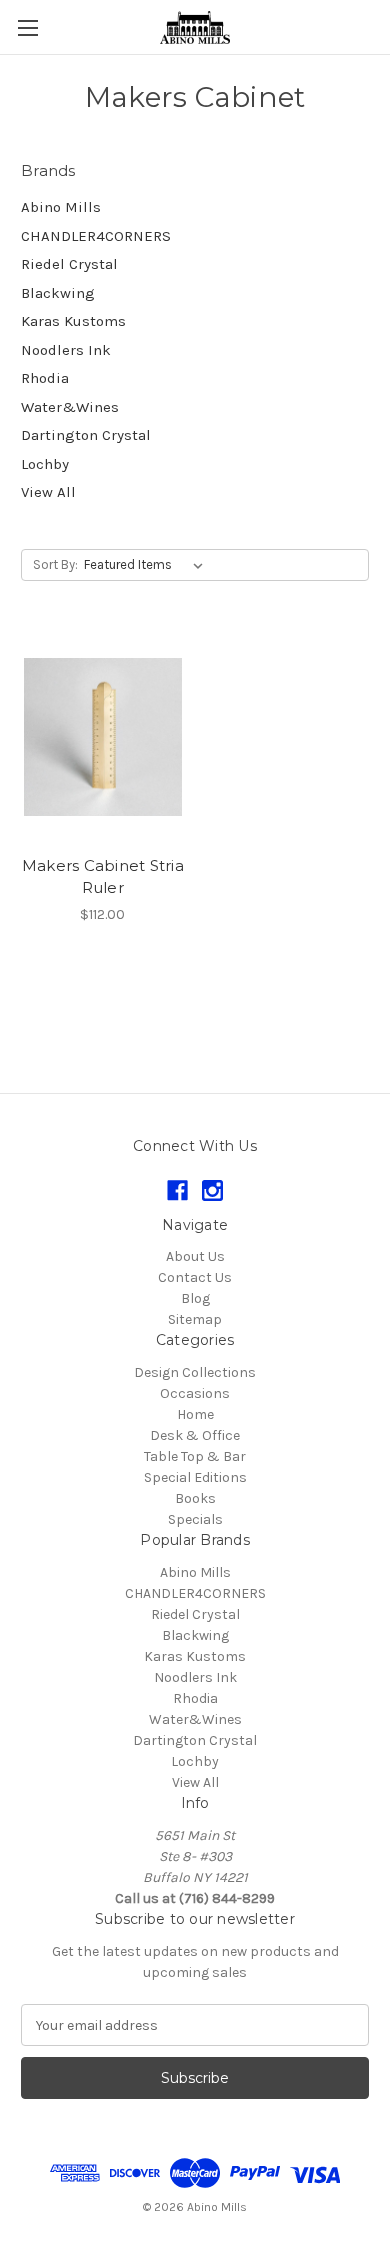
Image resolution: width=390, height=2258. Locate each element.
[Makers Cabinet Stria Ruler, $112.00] (103, 737)
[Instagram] (212, 1190)
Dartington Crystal (86, 435)
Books (195, 1498)
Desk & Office (195, 1435)
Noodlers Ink (66, 350)
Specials (195, 1519)
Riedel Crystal (69, 264)
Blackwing (58, 293)
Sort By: (55, 564)
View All (48, 492)
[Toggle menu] (27, 27)
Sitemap (195, 1319)
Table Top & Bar (195, 1456)
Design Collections (195, 1372)
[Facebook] (177, 1190)
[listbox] (147, 565)
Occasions (195, 1393)
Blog (195, 1298)
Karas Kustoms (73, 321)
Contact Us (195, 1277)
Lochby (45, 464)
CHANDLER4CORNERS (96, 236)
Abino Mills (61, 207)
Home (195, 1414)
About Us (195, 1256)
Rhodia (45, 378)
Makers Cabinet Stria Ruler (103, 877)
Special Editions (195, 1477)
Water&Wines (70, 407)
